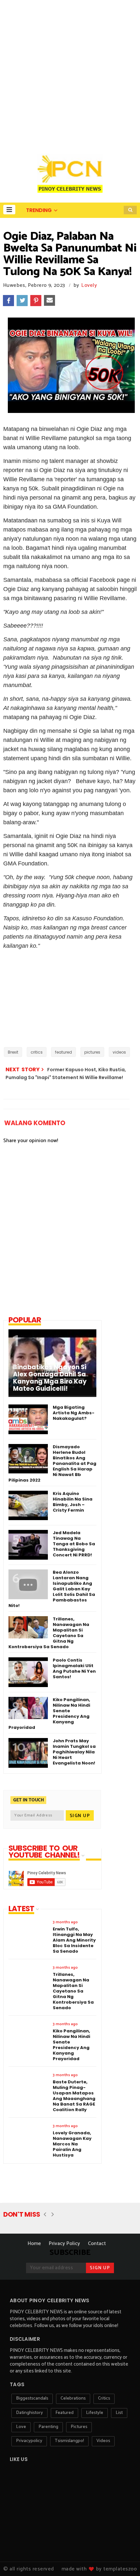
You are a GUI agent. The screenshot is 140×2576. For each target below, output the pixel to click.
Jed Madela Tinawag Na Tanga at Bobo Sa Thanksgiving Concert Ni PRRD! (74, 1544)
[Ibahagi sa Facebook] (8, 301)
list (119, 2413)
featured (63, 1052)
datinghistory (29, 2413)
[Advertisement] (70, 74)
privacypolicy (29, 2441)
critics (37, 1052)
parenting (48, 2427)
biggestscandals (32, 2398)
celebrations (73, 2398)
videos (119, 1052)
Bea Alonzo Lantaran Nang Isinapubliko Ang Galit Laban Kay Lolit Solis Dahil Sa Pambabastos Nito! (52, 1589)
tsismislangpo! (69, 2441)
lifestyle (95, 2413)
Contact (97, 2244)
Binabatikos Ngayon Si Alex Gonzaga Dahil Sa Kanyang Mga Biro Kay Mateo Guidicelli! (50, 1378)
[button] (9, 210)
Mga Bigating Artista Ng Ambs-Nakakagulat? (74, 1413)
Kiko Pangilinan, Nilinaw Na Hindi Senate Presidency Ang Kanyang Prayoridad (49, 1714)
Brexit (13, 1052)
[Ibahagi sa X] (22, 301)
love (21, 2427)
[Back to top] (124, 2560)
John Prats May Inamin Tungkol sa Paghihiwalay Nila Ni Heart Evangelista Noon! (74, 1752)
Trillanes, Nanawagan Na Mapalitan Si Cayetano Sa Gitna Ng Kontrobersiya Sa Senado (49, 1633)
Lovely (89, 285)
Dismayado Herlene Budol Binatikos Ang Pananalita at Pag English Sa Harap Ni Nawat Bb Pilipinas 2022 (52, 1463)
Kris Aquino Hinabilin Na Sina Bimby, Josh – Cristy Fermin (73, 1502)
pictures (92, 1052)
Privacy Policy (64, 2244)
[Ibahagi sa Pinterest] (36, 301)
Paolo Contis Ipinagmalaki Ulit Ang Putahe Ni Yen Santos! (74, 1668)
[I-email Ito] (49, 301)
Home (34, 2244)
